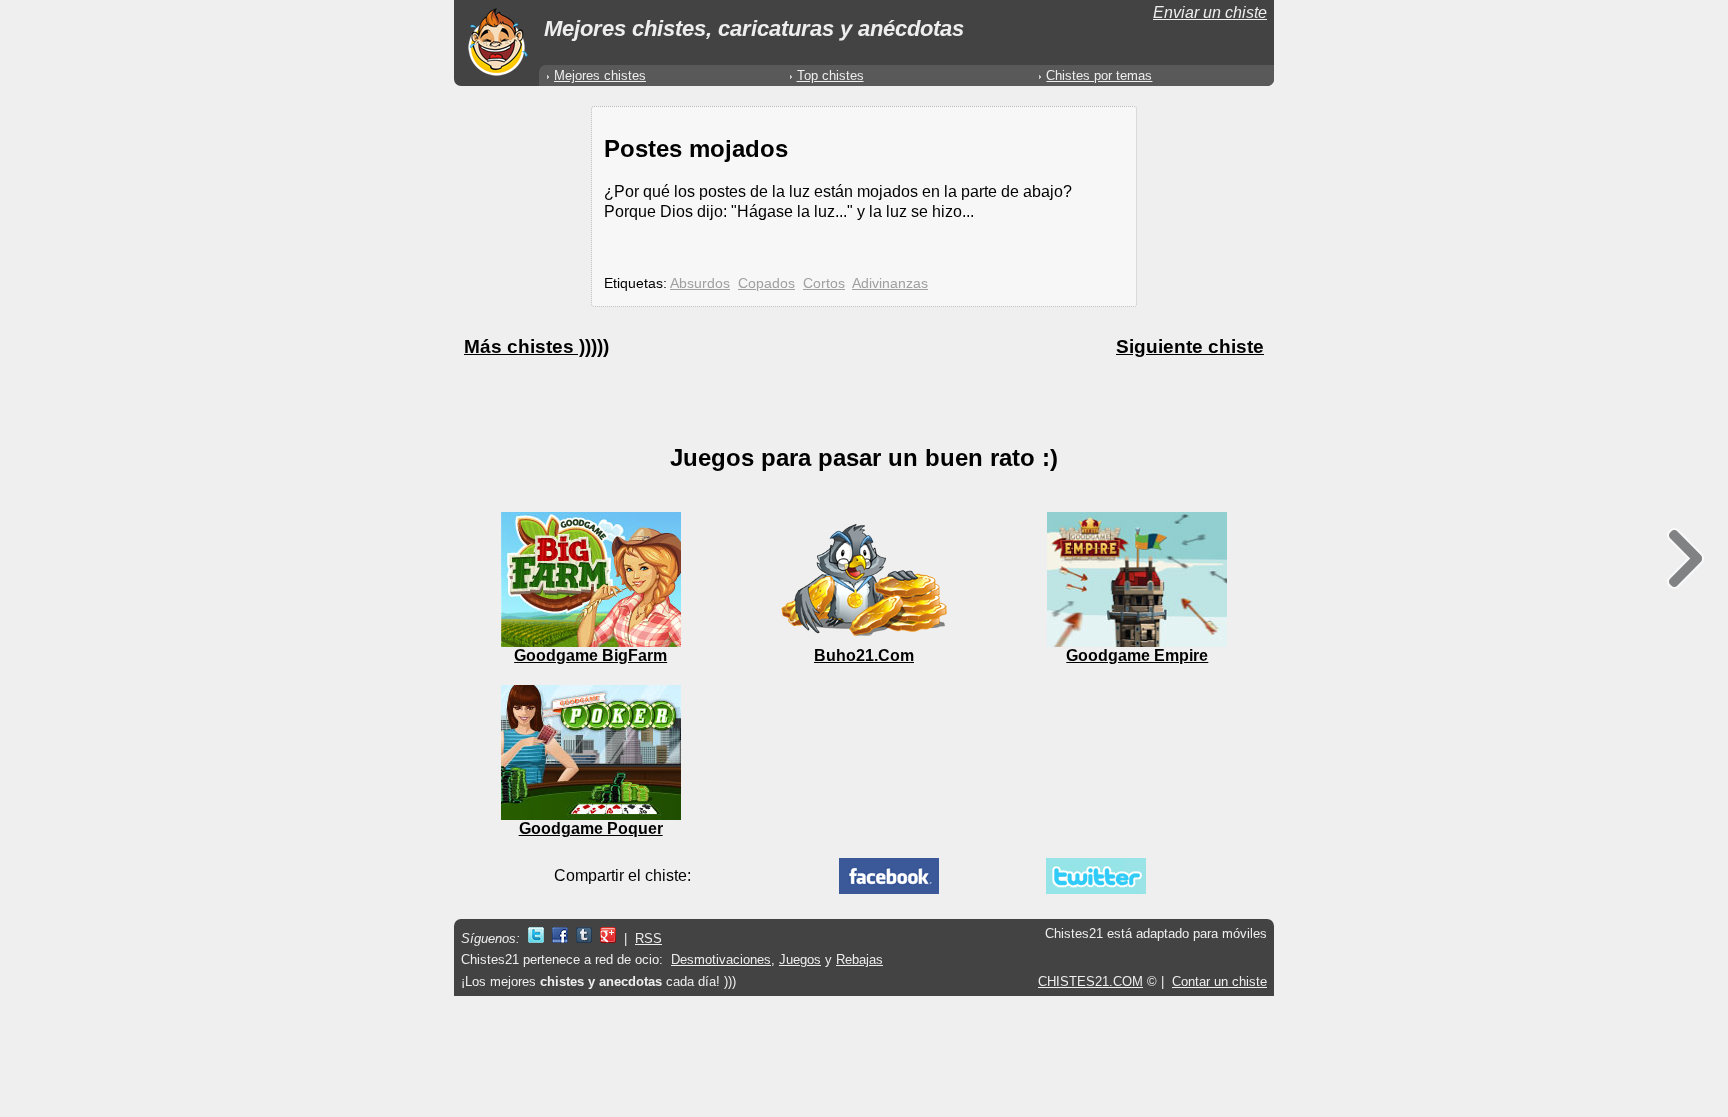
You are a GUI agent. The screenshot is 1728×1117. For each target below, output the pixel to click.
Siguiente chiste (1190, 346)
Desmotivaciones (721, 959)
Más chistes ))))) (536, 346)
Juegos (800, 959)
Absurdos (700, 283)
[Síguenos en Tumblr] (584, 938)
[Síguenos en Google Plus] (608, 938)
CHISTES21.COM (1090, 981)
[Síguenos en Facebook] (560, 938)
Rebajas (859, 959)
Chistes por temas (1099, 75)
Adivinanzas (890, 283)
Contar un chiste (1219, 981)
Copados (766, 283)
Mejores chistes (600, 75)
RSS (648, 938)
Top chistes (830, 75)
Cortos (824, 283)
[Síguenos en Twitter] (536, 938)
